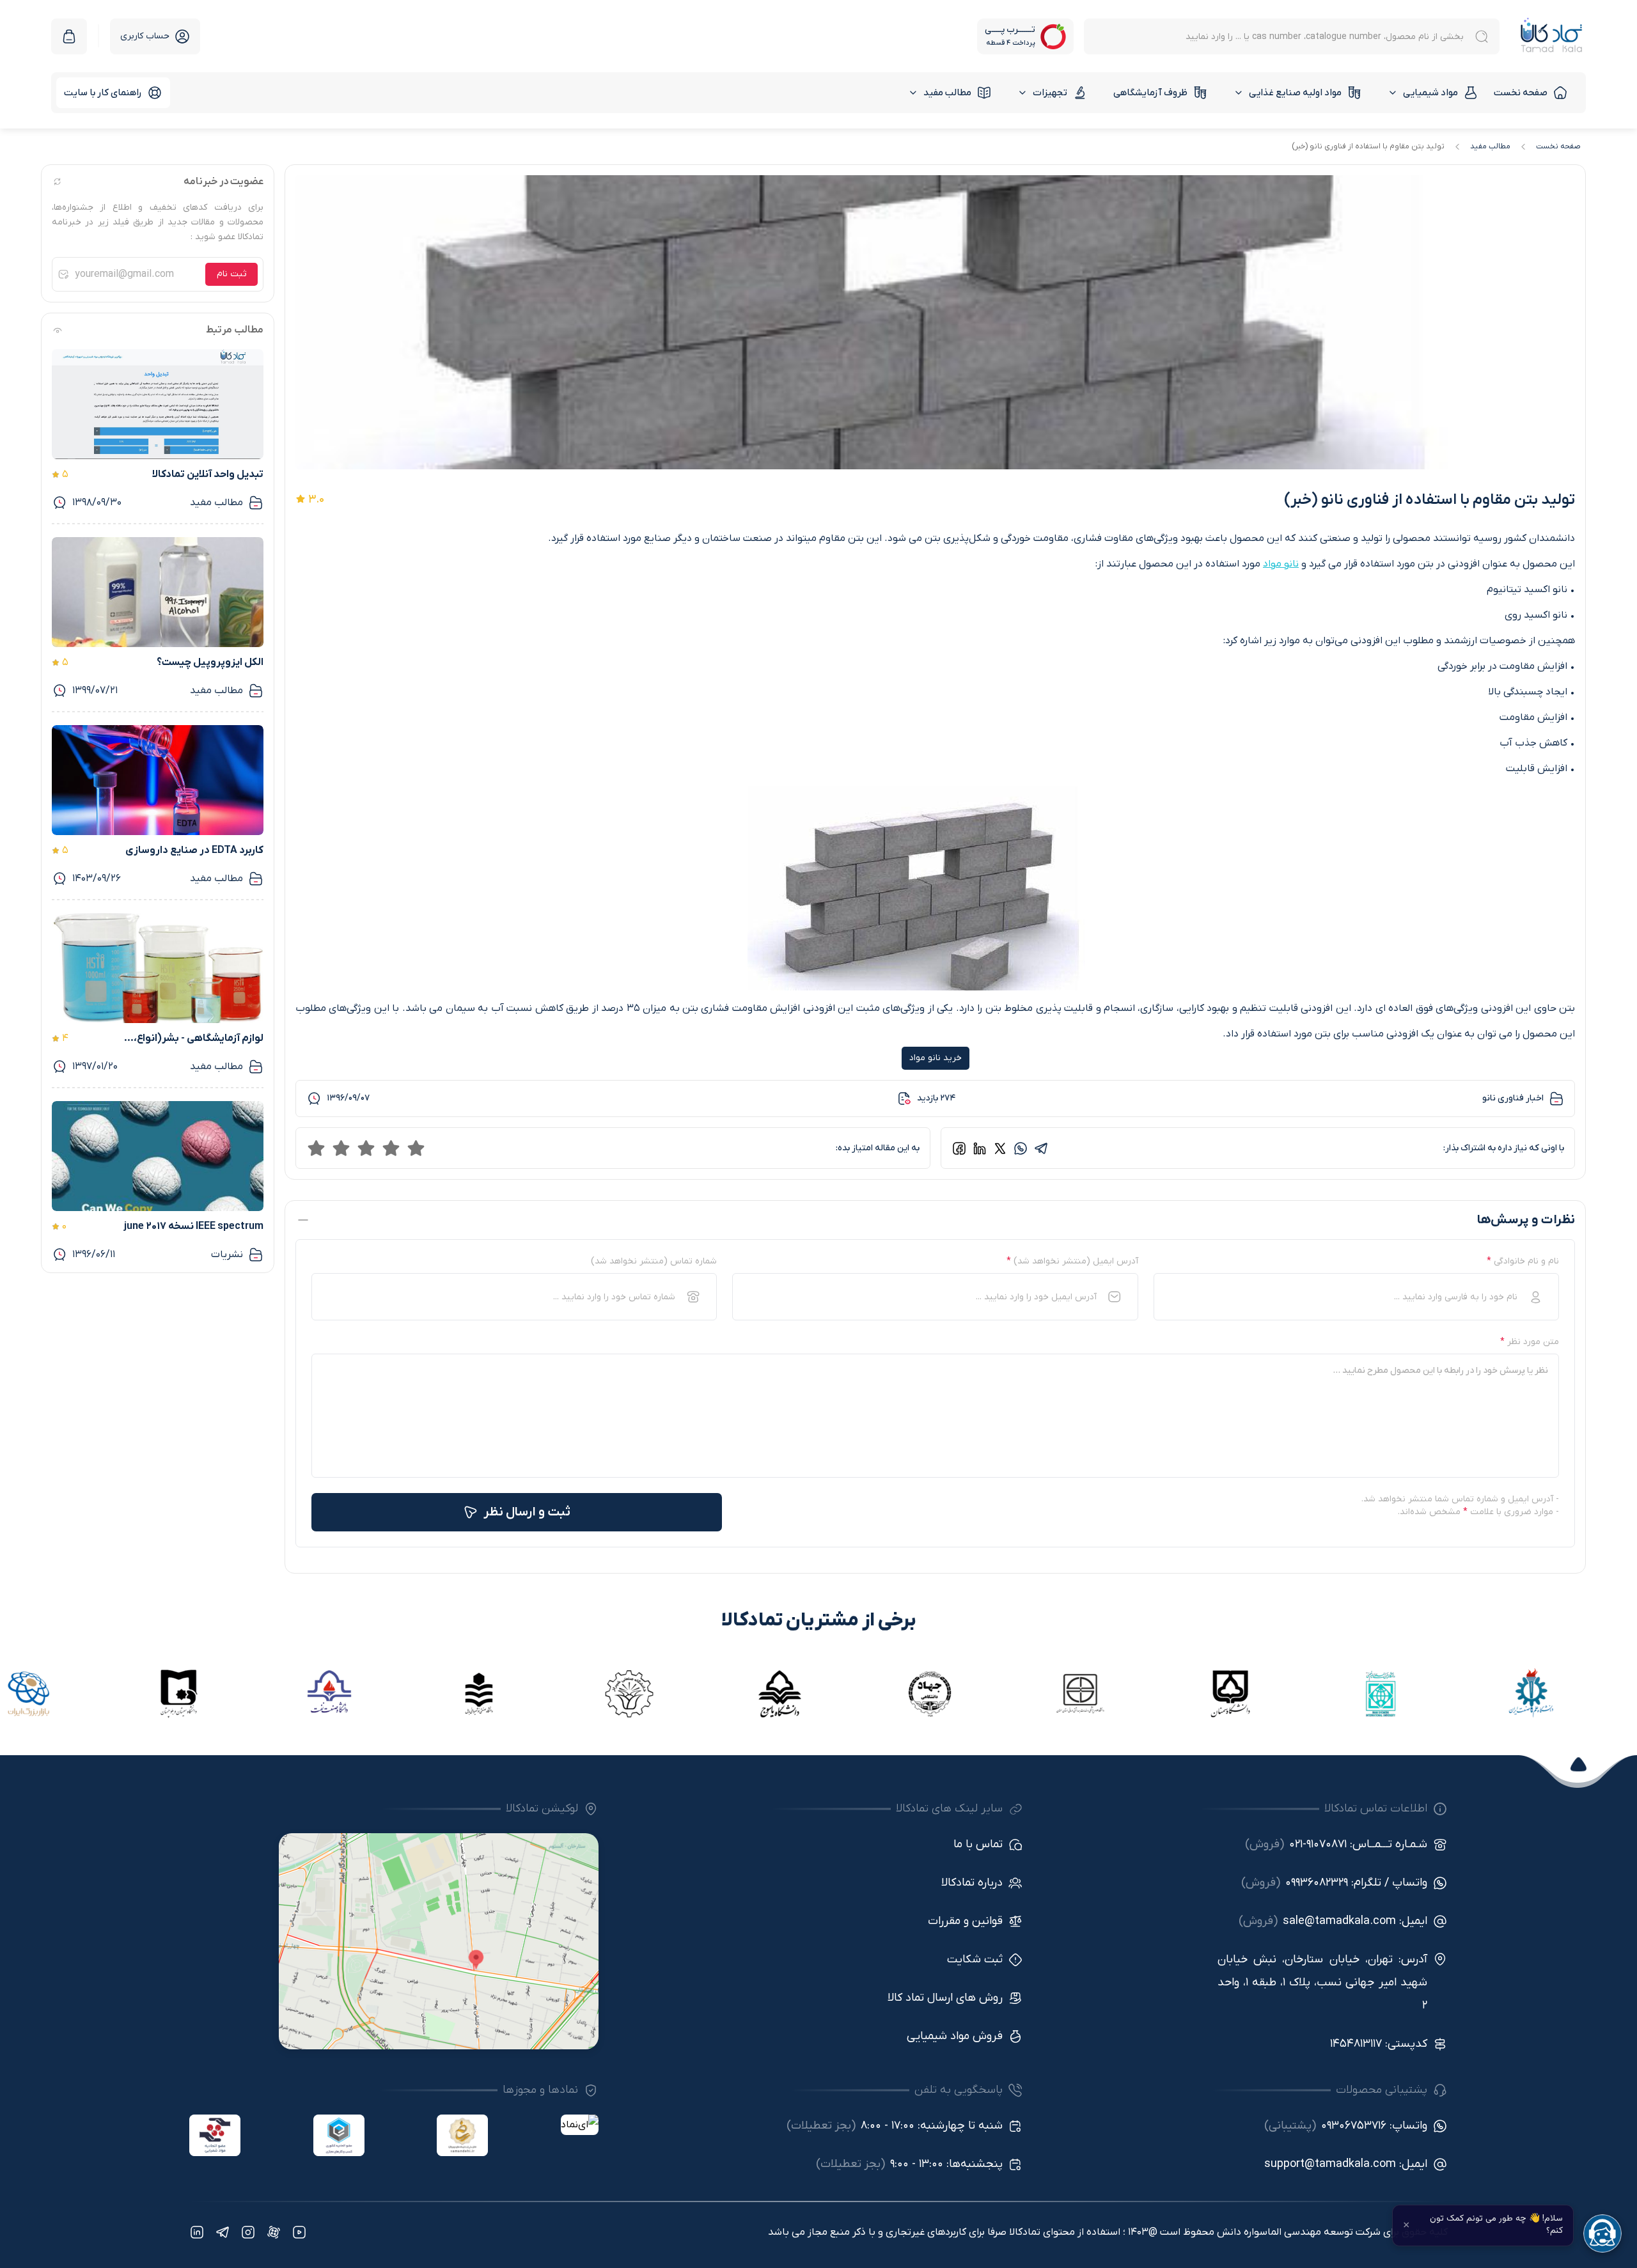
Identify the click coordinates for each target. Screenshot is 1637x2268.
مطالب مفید (947, 93)
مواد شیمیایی (1430, 93)
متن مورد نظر (1530, 1342)
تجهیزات (1050, 93)
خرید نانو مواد (936, 1058)
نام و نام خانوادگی (1523, 1261)
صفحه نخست (1521, 93)
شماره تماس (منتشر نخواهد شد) (654, 1261)
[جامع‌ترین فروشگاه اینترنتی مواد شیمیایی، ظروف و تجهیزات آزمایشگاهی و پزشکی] (1552, 36)
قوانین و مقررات (965, 1921)
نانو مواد (1281, 564)
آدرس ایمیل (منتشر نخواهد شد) (1072, 1261)
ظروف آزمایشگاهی (1150, 93)
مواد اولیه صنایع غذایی (1295, 93)
